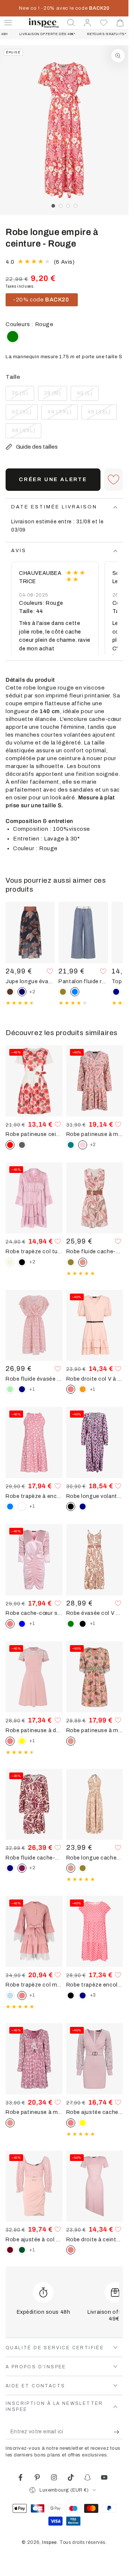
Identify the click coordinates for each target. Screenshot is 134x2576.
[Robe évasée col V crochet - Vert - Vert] (71, 1624)
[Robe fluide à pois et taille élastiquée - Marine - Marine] (22, 1389)
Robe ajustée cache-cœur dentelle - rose (95, 2112)
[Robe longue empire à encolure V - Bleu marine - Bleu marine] (83, 1507)
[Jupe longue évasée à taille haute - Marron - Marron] (10, 992)
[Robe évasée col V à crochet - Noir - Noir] (83, 1624)
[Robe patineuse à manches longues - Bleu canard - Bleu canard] (71, 1145)
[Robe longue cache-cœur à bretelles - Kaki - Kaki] (83, 1868)
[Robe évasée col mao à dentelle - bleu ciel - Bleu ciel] (10, 1996)
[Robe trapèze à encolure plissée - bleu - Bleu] (10, 1507)
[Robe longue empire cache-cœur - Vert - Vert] (13, 337)
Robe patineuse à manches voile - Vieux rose (34, 2112)
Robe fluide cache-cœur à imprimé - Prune (34, 1858)
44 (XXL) (62, 414)
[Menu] (8, 23)
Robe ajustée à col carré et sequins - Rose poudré (34, 2239)
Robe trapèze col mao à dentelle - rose (34, 1985)
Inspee (50, 2542)
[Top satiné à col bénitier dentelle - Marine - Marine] (116, 992)
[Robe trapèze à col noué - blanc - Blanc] (22, 1507)
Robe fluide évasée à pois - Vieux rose (34, 1379)
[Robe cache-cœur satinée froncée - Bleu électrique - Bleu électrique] (22, 1624)
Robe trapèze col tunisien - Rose (34, 1251)
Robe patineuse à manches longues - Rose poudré (95, 1134)
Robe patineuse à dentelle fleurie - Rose (34, 1730)
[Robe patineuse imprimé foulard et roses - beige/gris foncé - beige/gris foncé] (22, 1145)
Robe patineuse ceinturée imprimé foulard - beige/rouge (34, 1134)
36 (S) (23, 396)
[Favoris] (104, 23)
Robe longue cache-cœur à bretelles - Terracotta (95, 1858)
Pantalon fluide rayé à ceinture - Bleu (83, 981)
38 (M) (55, 396)
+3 (93, 1995)
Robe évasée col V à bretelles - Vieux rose (95, 1613)
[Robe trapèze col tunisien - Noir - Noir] (22, 1262)
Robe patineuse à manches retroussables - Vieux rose (95, 1730)
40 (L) (87, 396)
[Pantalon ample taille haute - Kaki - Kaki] (63, 992)
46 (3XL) (102, 414)
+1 (32, 1389)
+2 (32, 992)
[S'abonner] (118, 2432)
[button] (71, 23)
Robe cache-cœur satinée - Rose (34, 1613)
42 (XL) (24, 414)
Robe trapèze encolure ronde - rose (95, 1985)
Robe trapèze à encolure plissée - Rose (34, 1496)
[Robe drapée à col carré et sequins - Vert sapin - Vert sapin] (22, 2250)
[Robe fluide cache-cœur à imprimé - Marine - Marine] (10, 1868)
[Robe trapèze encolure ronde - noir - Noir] (71, 1996)
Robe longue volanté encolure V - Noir (95, 1496)
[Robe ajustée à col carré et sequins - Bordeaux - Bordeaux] (10, 2250)
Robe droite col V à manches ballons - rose (95, 1379)
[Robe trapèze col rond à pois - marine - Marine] (83, 1996)
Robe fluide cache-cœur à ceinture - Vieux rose (95, 1251)
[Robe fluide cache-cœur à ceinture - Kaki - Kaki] (71, 1262)
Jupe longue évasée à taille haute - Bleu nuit (30, 981)
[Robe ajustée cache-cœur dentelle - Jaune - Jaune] (83, 2123)
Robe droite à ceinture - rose (95, 2239)
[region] (64, 130)
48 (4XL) (26, 433)
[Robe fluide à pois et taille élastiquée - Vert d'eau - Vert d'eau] (10, 1389)
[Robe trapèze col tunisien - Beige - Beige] (10, 1262)
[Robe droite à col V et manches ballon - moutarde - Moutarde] (83, 1389)
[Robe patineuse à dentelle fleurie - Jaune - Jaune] (22, 1741)
